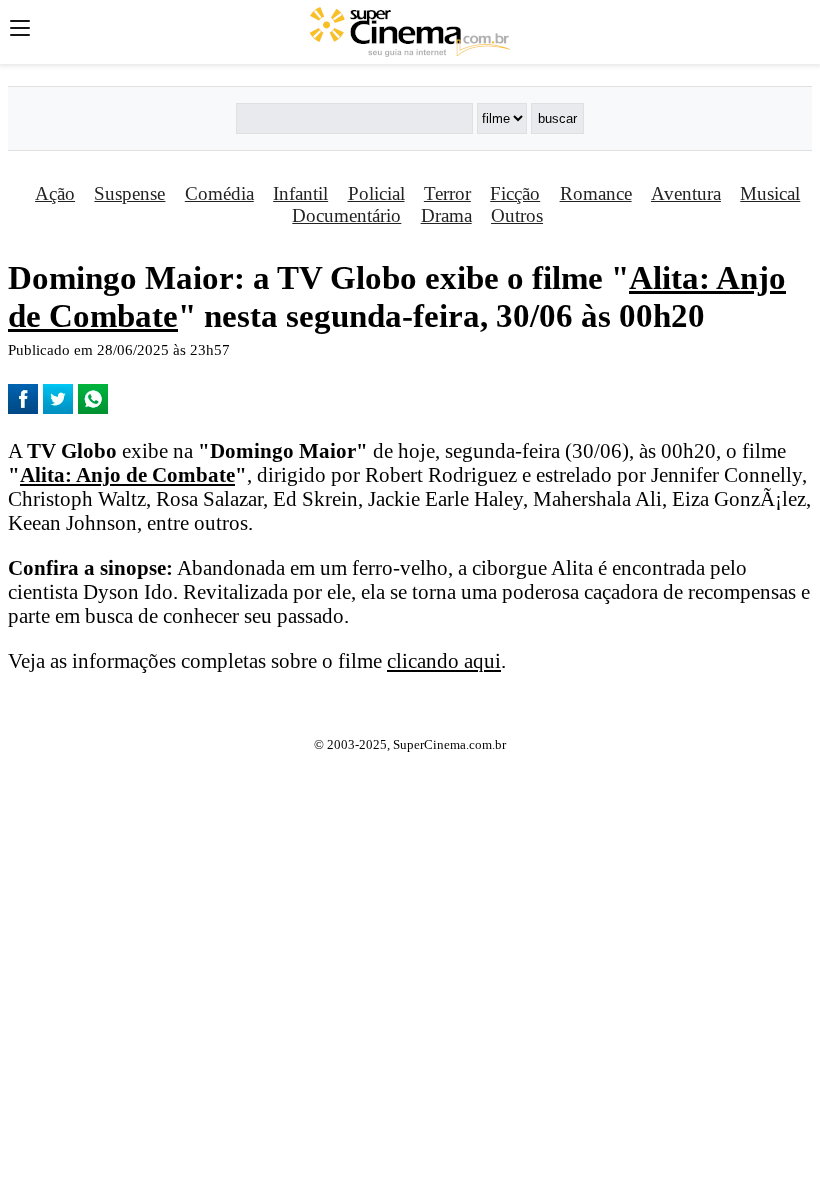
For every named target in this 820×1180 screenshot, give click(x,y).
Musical (770, 193)
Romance (596, 193)
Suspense (129, 193)
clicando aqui (444, 660)
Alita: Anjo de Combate (127, 474)
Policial (376, 193)
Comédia (219, 193)
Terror (447, 193)
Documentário (346, 215)
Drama (446, 215)
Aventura (686, 193)
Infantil (300, 193)
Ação (55, 193)
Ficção (515, 193)
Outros (517, 215)
